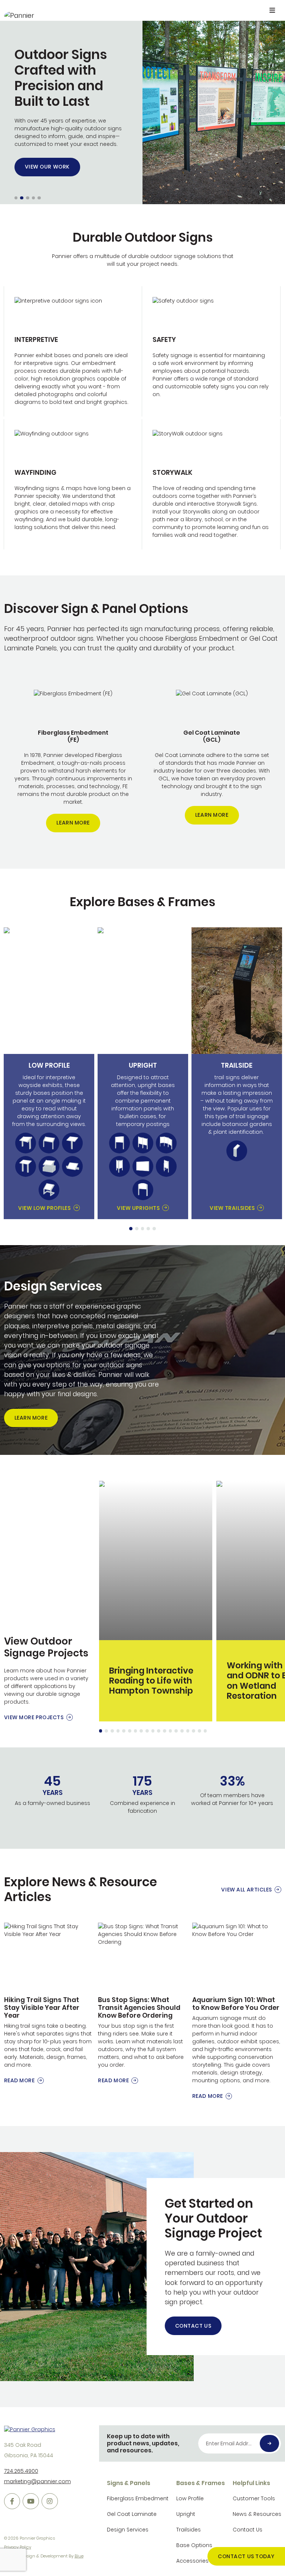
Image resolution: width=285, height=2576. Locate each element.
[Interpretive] (73, 351)
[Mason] (49, 1166)
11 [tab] (159, 1731)
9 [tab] (147, 1731)
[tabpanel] (49, 1073)
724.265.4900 (21, 2471)
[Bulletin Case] (166, 1166)
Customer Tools (254, 2498)
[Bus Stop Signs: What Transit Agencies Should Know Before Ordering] (142, 2004)
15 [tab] (182, 1731)
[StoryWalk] (211, 484)
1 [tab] (131, 1229)
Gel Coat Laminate (132, 2514)
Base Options (194, 2545)
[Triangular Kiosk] (119, 1166)
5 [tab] (154, 1229)
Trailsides (189, 2530)
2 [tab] (137, 1229)
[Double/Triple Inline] (143, 1143)
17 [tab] (194, 1731)
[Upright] (119, 1143)
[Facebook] (12, 2501)
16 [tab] (188, 1731)
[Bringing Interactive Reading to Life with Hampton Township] (155, 1601)
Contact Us (193, 2326)
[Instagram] (50, 2501)
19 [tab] (205, 1731)
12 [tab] (165, 1731)
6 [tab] (130, 1731)
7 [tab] (135, 1731)
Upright (186, 2514)
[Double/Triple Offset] (166, 1143)
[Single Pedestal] (72, 1143)
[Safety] (211, 351)
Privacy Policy (18, 2547)
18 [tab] (199, 1731)
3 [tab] (143, 1229)
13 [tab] (171, 1731)
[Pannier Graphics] (20, 15)
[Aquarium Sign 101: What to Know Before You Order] (237, 2012)
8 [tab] (141, 1731)
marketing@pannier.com (37, 2481)
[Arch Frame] (143, 1190)
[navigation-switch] (272, 11)
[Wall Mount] (143, 1166)
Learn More (73, 823)
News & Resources (257, 2514)
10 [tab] (153, 1731)
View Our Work (47, 167)
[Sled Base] (49, 1190)
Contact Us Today (246, 2556)
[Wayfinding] (73, 484)
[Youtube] (31, 2501)
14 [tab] (176, 1731)
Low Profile (190, 2498)
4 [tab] (148, 1229)
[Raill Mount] (72, 1166)
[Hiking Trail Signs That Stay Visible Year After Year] (49, 2004)
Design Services (128, 2530)
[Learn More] (73, 761)
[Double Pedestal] (26, 1166)
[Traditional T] (26, 1143)
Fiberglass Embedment (138, 2498)
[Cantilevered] (49, 1143)
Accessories (192, 2561)
